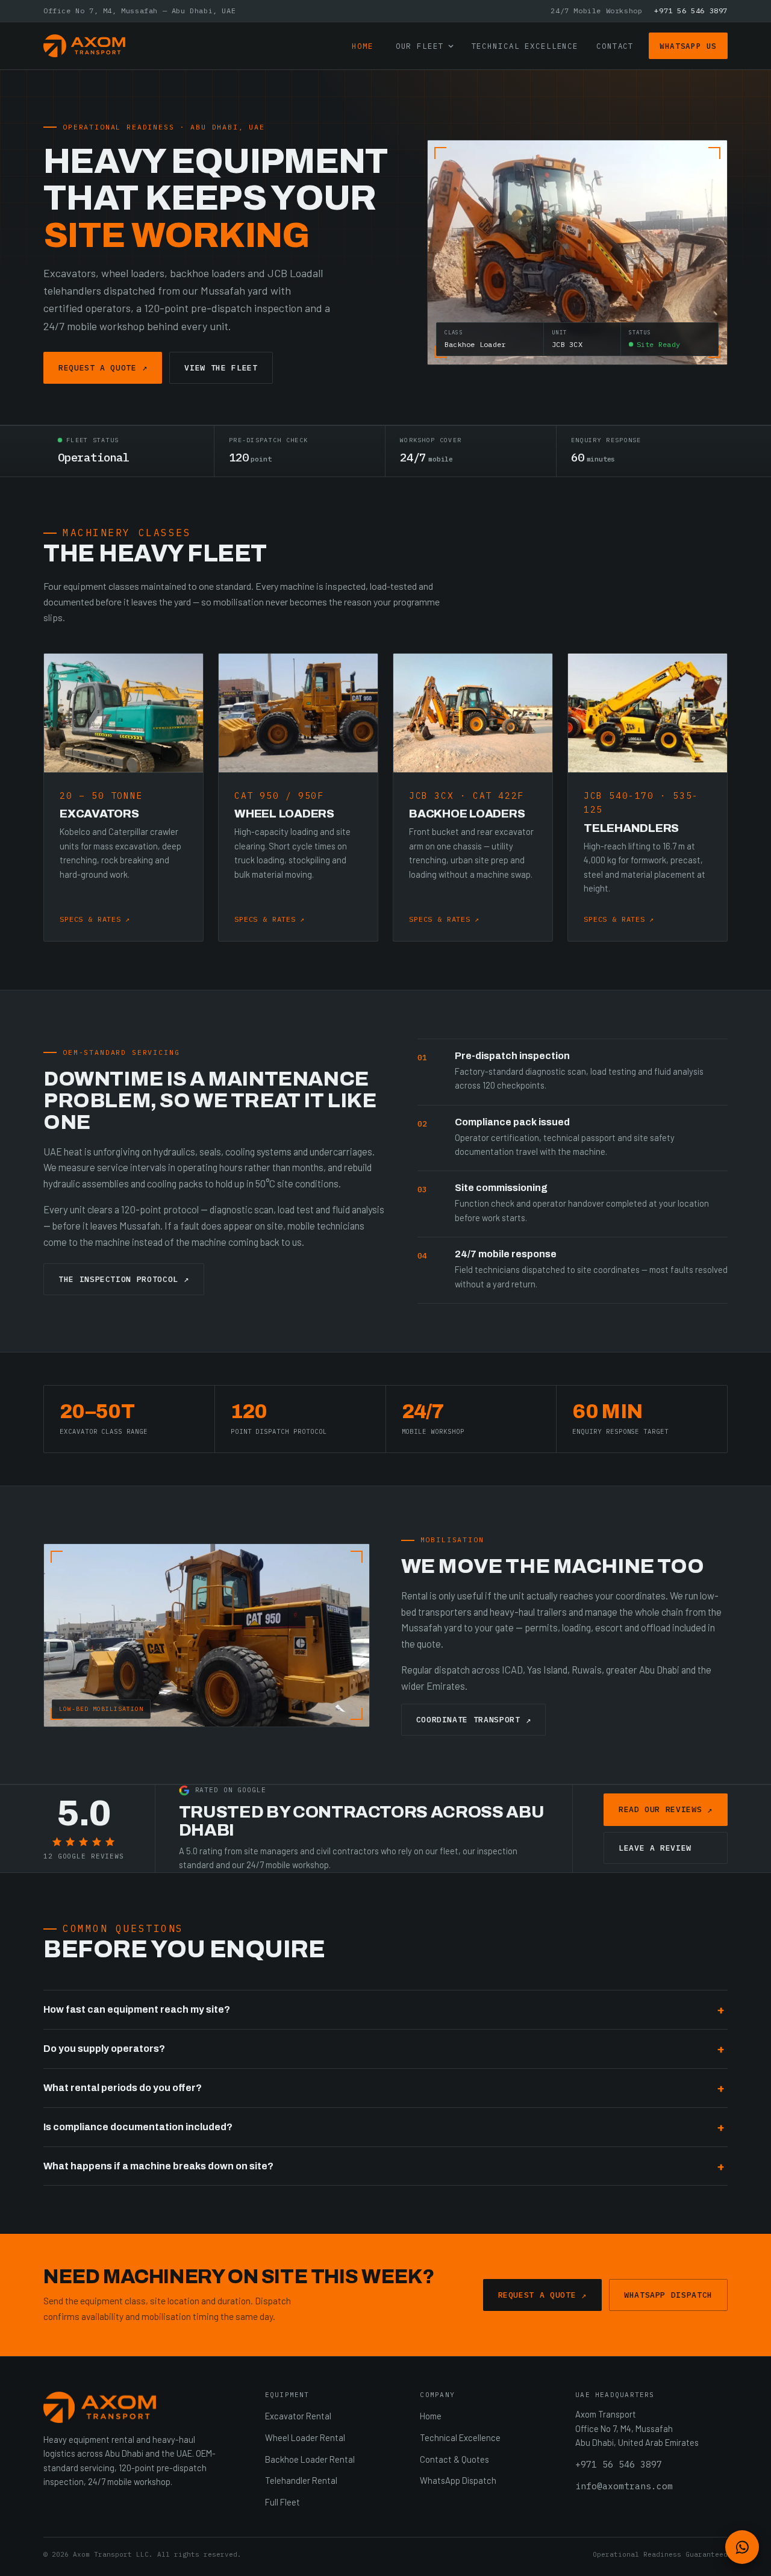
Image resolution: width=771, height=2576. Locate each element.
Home (363, 46)
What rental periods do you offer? (123, 2088)
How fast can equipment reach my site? (137, 2009)
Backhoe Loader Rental (310, 2459)
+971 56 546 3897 (691, 11)
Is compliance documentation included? (138, 2127)
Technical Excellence (525, 46)
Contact (615, 46)
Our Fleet (420, 46)
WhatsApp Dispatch (668, 2295)
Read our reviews (666, 1810)
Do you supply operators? (104, 2049)
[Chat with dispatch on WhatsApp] (742, 2547)
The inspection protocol (124, 1279)
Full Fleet (282, 2502)
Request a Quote (103, 367)
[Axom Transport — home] (84, 46)
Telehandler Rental (301, 2480)
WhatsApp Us (688, 46)
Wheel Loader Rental (305, 2437)
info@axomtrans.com (624, 2486)
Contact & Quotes (454, 2459)
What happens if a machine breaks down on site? (158, 2166)
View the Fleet (221, 368)
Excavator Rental (298, 2416)
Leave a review (655, 1848)
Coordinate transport (474, 1720)
